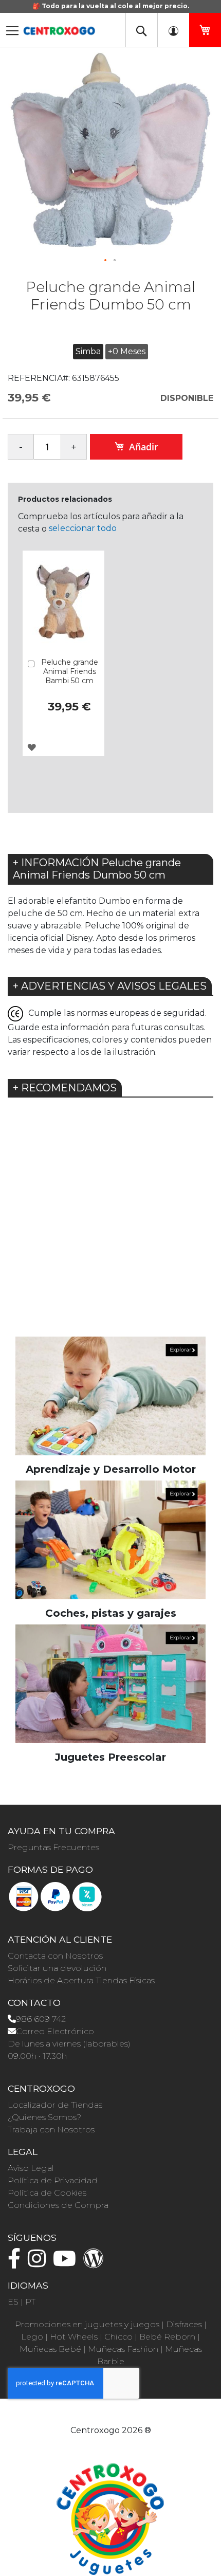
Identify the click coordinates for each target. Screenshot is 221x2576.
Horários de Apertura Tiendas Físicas (81, 1980)
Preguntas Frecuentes (53, 1847)
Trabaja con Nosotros (51, 2130)
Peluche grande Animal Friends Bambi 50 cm (70, 671)
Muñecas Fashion (123, 2349)
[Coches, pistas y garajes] (110, 1539)
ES (13, 2302)
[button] (106, 261)
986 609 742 (41, 2019)
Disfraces (184, 2324)
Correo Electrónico (55, 2031)
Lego (32, 2337)
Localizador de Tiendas (55, 2105)
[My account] (173, 30)
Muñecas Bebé (50, 2349)
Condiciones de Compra (58, 2205)
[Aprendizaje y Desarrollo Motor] (110, 1395)
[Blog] (96, 2263)
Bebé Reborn (167, 2337)
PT (30, 2302)
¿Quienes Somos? (44, 2117)
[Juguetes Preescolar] (110, 1683)
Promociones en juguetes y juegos (87, 2324)
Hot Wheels (74, 2337)
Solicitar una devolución (57, 1968)
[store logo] (59, 28)
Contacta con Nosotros (55, 1956)
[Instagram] (39, 2263)
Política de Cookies (47, 2193)
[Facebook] (17, 2263)
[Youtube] (67, 2263)
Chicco (118, 2337)
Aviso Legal (31, 2168)
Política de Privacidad (53, 2180)
